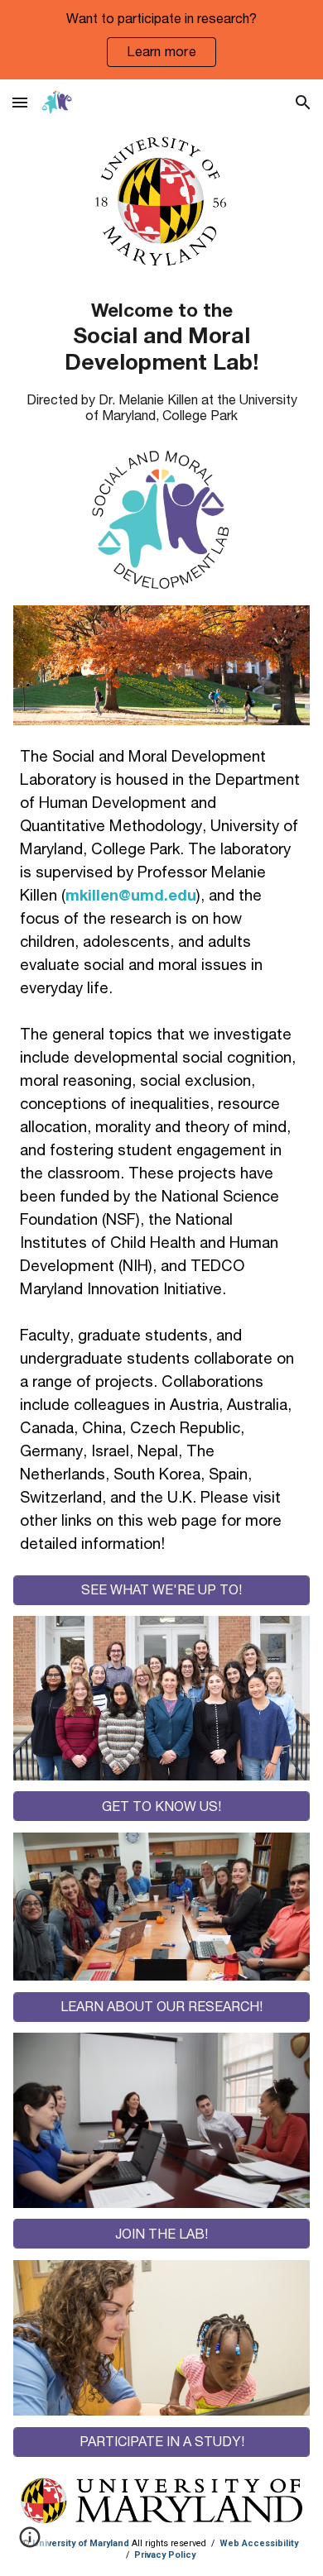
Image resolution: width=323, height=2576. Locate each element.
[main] (161, 336)
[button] (20, 102)
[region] (161, 40)
